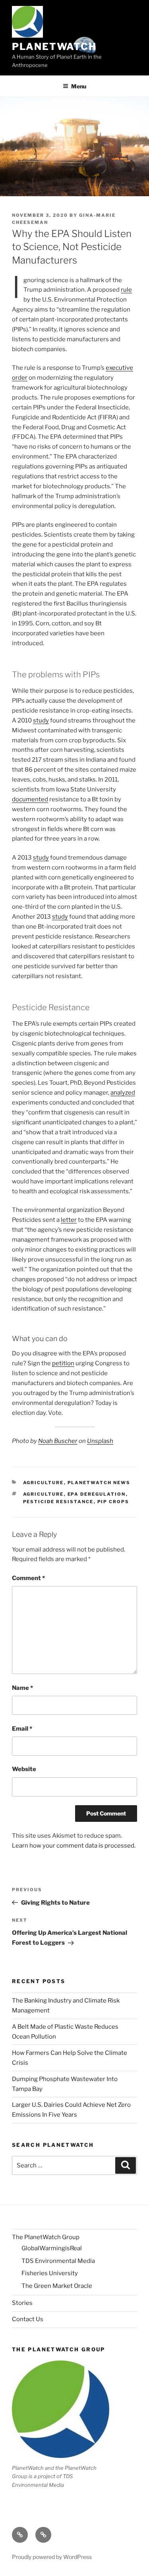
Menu (79, 86)
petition (63, 1363)
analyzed (123, 1093)
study (41, 720)
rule (126, 290)
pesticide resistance (58, 1502)
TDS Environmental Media (58, 2261)
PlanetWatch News (99, 1483)
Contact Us (28, 2319)
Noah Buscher (58, 1441)
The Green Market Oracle (57, 2286)
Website (24, 1769)
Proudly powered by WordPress (52, 2557)
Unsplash (100, 1441)
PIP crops (113, 1502)
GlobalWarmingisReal (52, 2248)
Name (22, 1688)
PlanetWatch (54, 47)
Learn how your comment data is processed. (74, 1846)
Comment (28, 1578)
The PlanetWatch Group (46, 2237)
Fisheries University (50, 2273)
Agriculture (44, 1483)
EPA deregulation (97, 1494)
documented (30, 799)
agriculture (44, 1494)
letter (69, 1220)
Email (22, 1729)
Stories (22, 2303)
